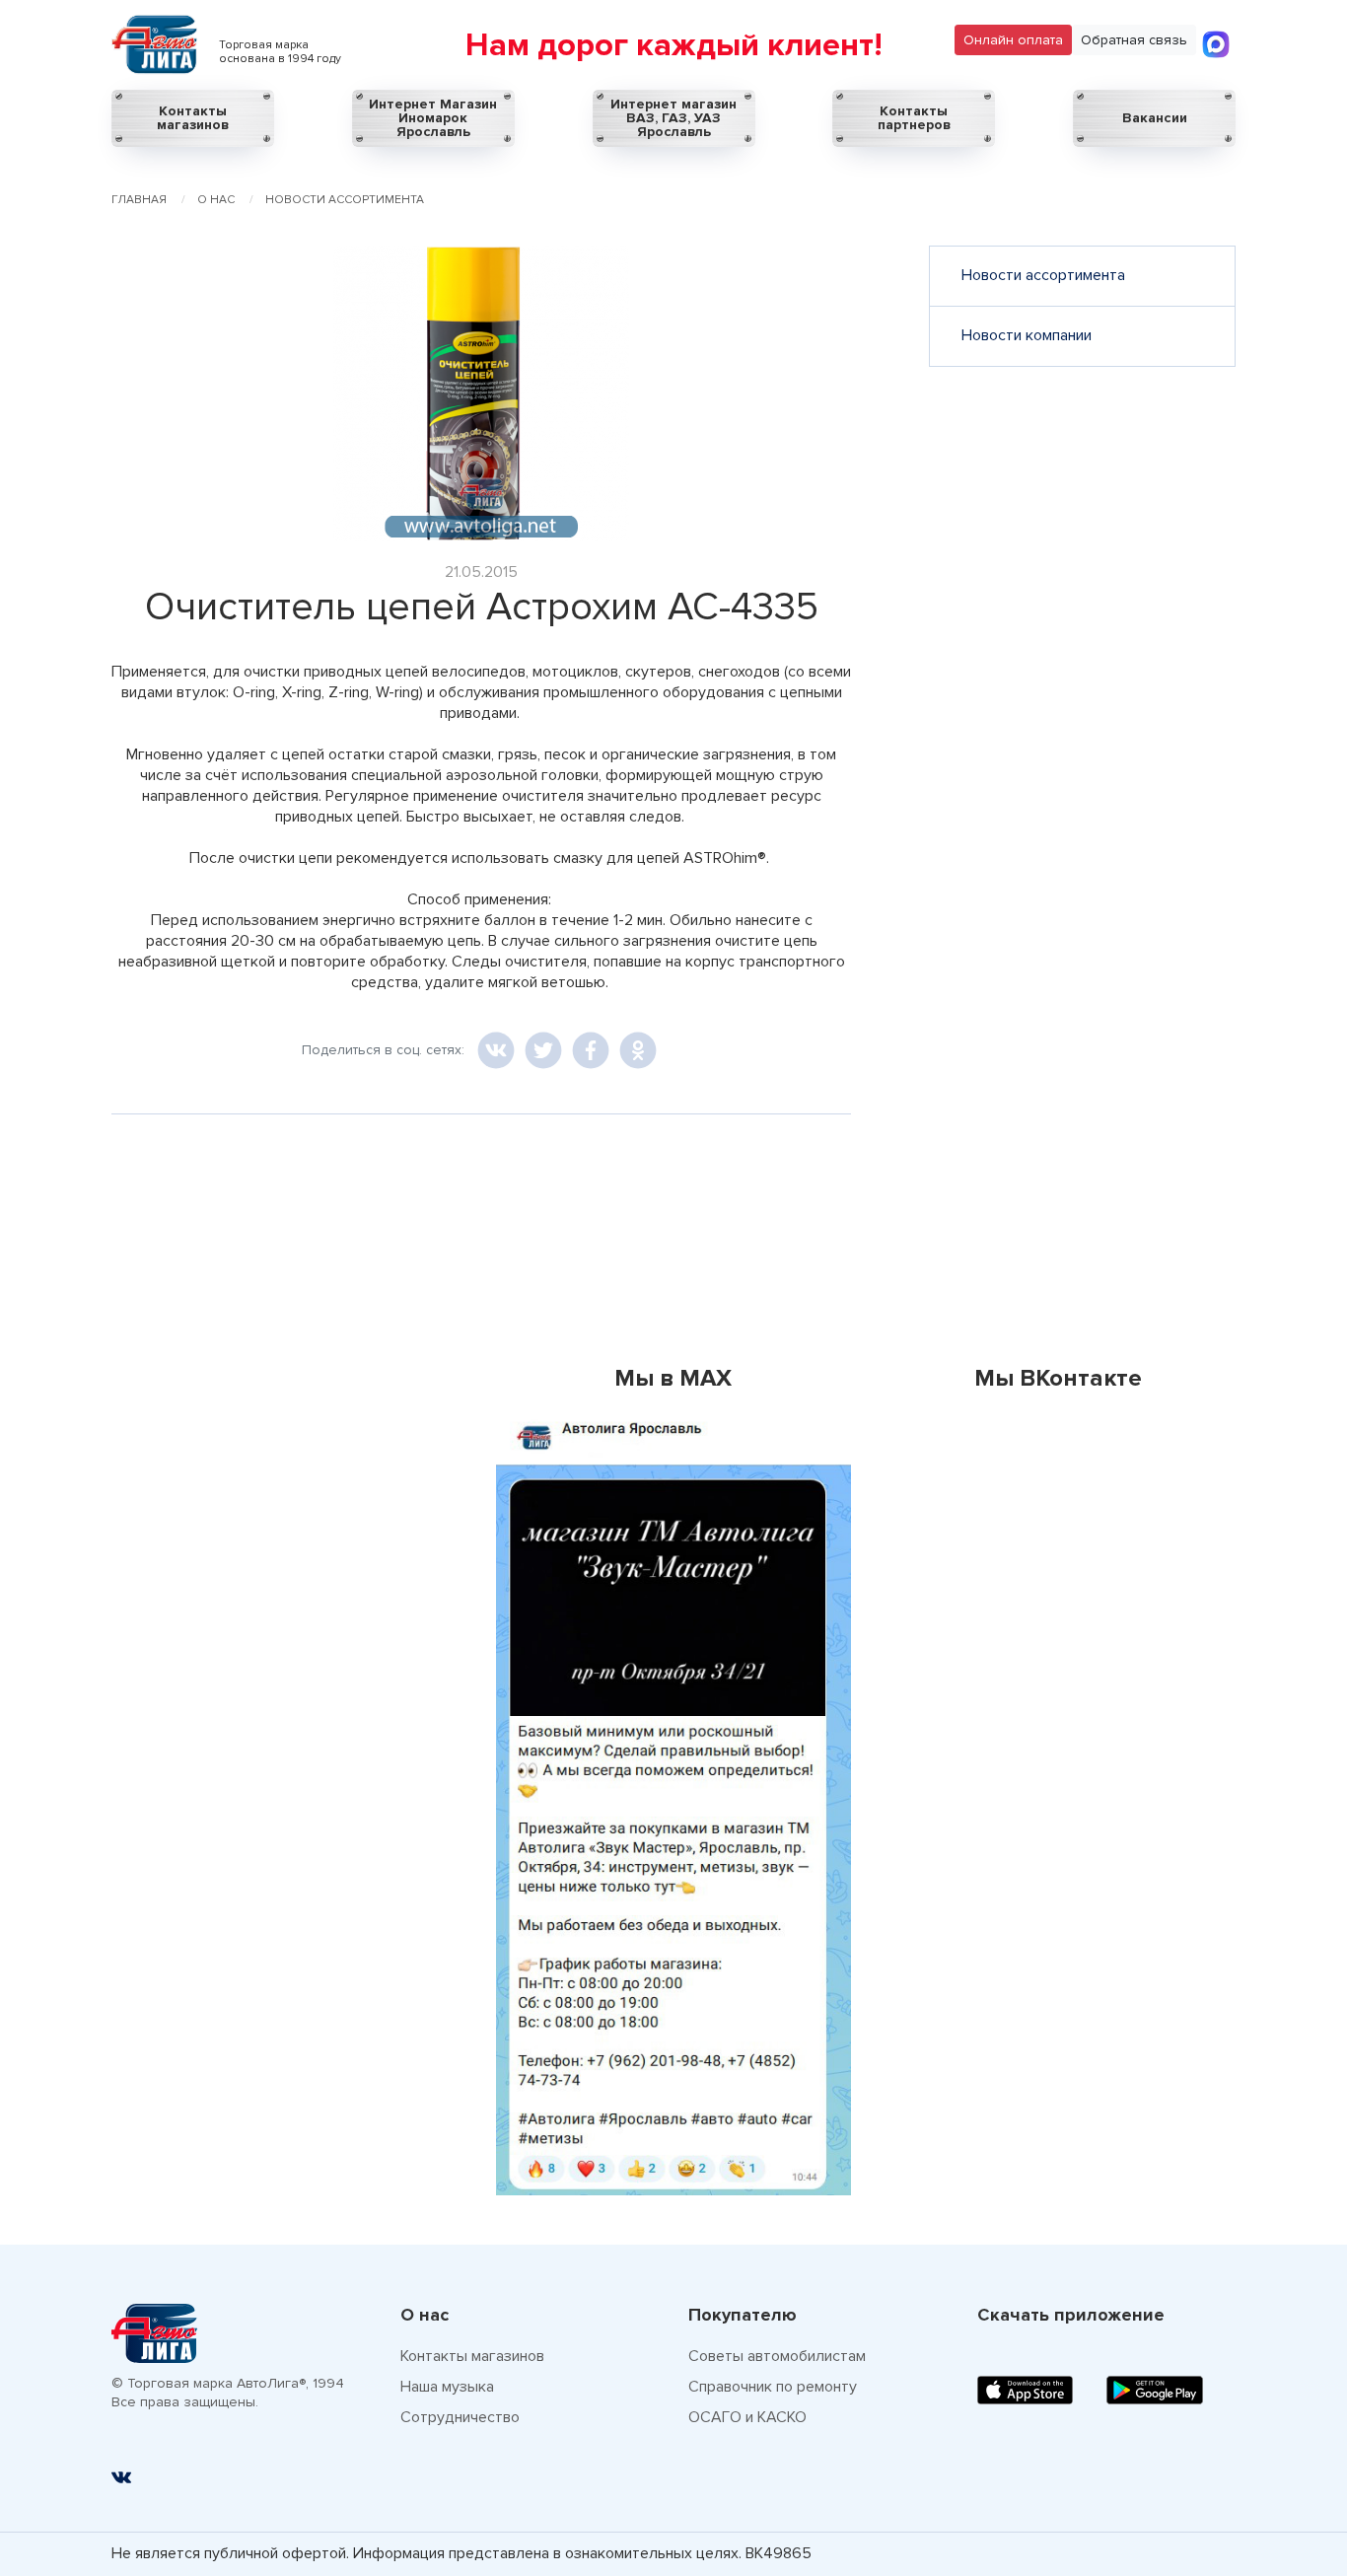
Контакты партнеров (914, 118)
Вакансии (1155, 118)
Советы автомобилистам (777, 2356)
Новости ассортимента (1043, 275)
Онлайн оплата (1013, 40)
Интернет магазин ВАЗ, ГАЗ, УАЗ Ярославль (673, 118)
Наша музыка (447, 2387)
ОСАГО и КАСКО (747, 2417)
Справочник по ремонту (773, 2387)
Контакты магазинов (193, 118)
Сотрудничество (460, 2417)
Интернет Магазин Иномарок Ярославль (433, 118)
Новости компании (1027, 335)
